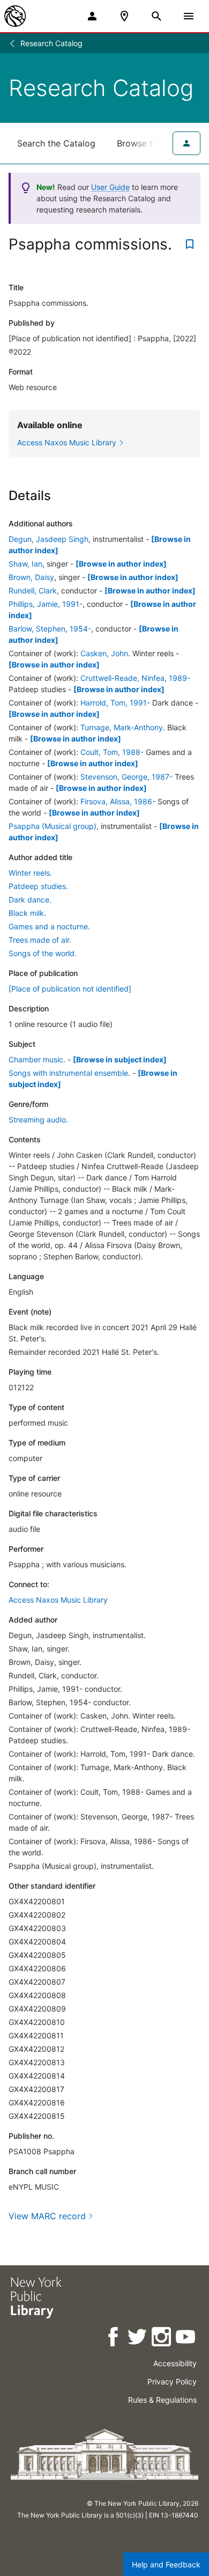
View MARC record (47, 2216)
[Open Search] (156, 16)
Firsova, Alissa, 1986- (118, 801)
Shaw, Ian (25, 564)
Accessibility (175, 2363)
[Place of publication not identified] (70, 989)
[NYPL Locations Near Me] (124, 16)
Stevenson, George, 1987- (126, 777)
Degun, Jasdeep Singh (48, 539)
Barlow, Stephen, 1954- (50, 629)
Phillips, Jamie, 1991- (46, 604)
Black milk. (27, 913)
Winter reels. (30, 873)
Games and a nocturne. (49, 926)
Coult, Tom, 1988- (112, 752)
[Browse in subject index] (120, 1059)
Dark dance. (30, 900)
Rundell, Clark (33, 590)
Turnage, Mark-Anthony (122, 727)
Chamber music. (37, 1059)
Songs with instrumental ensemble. (69, 1073)
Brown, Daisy (31, 577)
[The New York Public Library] (15, 16)
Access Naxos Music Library (58, 1600)
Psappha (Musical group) (53, 826)
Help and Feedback (166, 2564)
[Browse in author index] (121, 564)
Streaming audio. (38, 1120)
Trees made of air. (40, 940)
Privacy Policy (172, 2381)
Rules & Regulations (162, 2400)
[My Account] (92, 16)
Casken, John (104, 653)
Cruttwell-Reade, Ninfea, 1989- (135, 678)
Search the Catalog (56, 143)
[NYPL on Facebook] (114, 2339)
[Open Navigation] (189, 16)
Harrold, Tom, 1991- (115, 703)
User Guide (110, 187)
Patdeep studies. (38, 886)
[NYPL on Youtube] (186, 2339)
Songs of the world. (43, 953)
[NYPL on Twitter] (138, 2339)
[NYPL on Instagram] (162, 2339)
